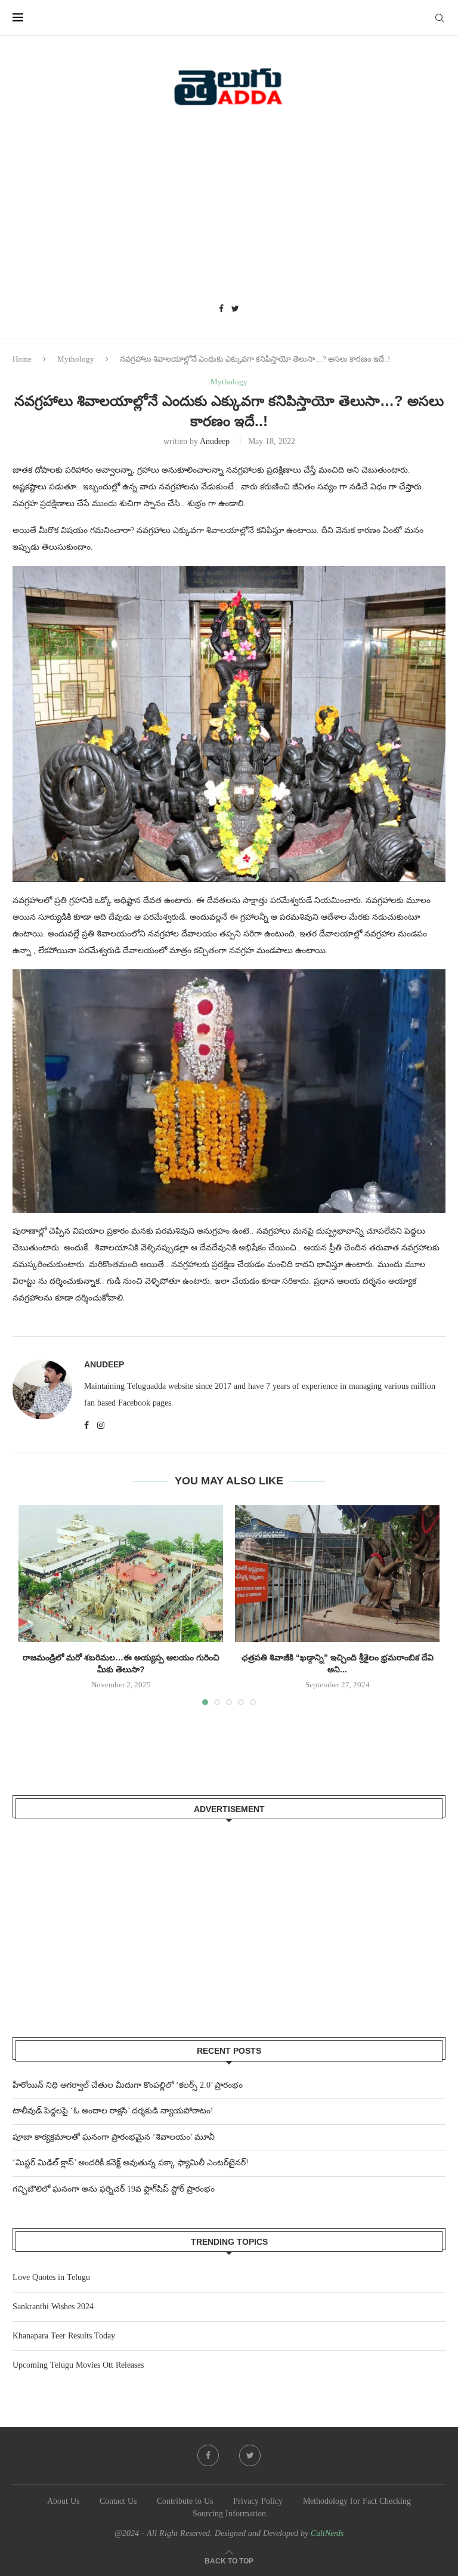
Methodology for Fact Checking (357, 2501)
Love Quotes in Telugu (51, 2277)
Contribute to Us (185, 2501)
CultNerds (327, 2533)
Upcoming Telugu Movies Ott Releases (78, 2365)
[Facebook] (221, 309)
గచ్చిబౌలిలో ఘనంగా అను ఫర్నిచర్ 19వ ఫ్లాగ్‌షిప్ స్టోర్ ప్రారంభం (114, 2189)
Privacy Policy (258, 2501)
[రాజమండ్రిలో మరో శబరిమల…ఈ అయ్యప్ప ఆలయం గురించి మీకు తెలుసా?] (121, 1574)
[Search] (440, 18)
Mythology (76, 359)
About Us (63, 2501)
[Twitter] (235, 309)
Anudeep (215, 441)
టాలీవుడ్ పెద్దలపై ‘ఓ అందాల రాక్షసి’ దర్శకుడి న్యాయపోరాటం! (113, 2111)
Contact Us (118, 2501)
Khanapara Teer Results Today (64, 2336)
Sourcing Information (229, 2514)
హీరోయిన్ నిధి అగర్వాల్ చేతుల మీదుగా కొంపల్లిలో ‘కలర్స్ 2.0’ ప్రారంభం (128, 2085)
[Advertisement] (229, 209)
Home (22, 359)
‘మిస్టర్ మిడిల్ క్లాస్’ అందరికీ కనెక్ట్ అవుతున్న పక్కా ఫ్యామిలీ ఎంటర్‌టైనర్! (131, 2163)
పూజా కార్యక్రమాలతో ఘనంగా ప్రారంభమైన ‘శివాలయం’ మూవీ (114, 2137)
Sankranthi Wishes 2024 (53, 2307)
